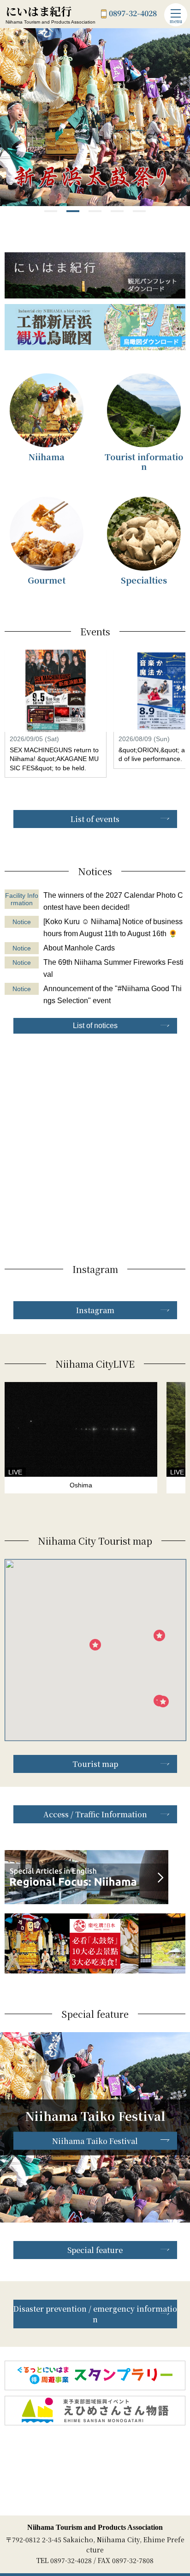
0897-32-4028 (133, 14)
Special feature (95, 2250)
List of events (95, 819)
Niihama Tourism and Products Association (95, 2527)
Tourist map (95, 1764)
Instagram (95, 1310)
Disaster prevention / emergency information (95, 2314)
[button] (51, 211)
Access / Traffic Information (95, 1814)
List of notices (95, 1026)
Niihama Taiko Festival (95, 2141)
